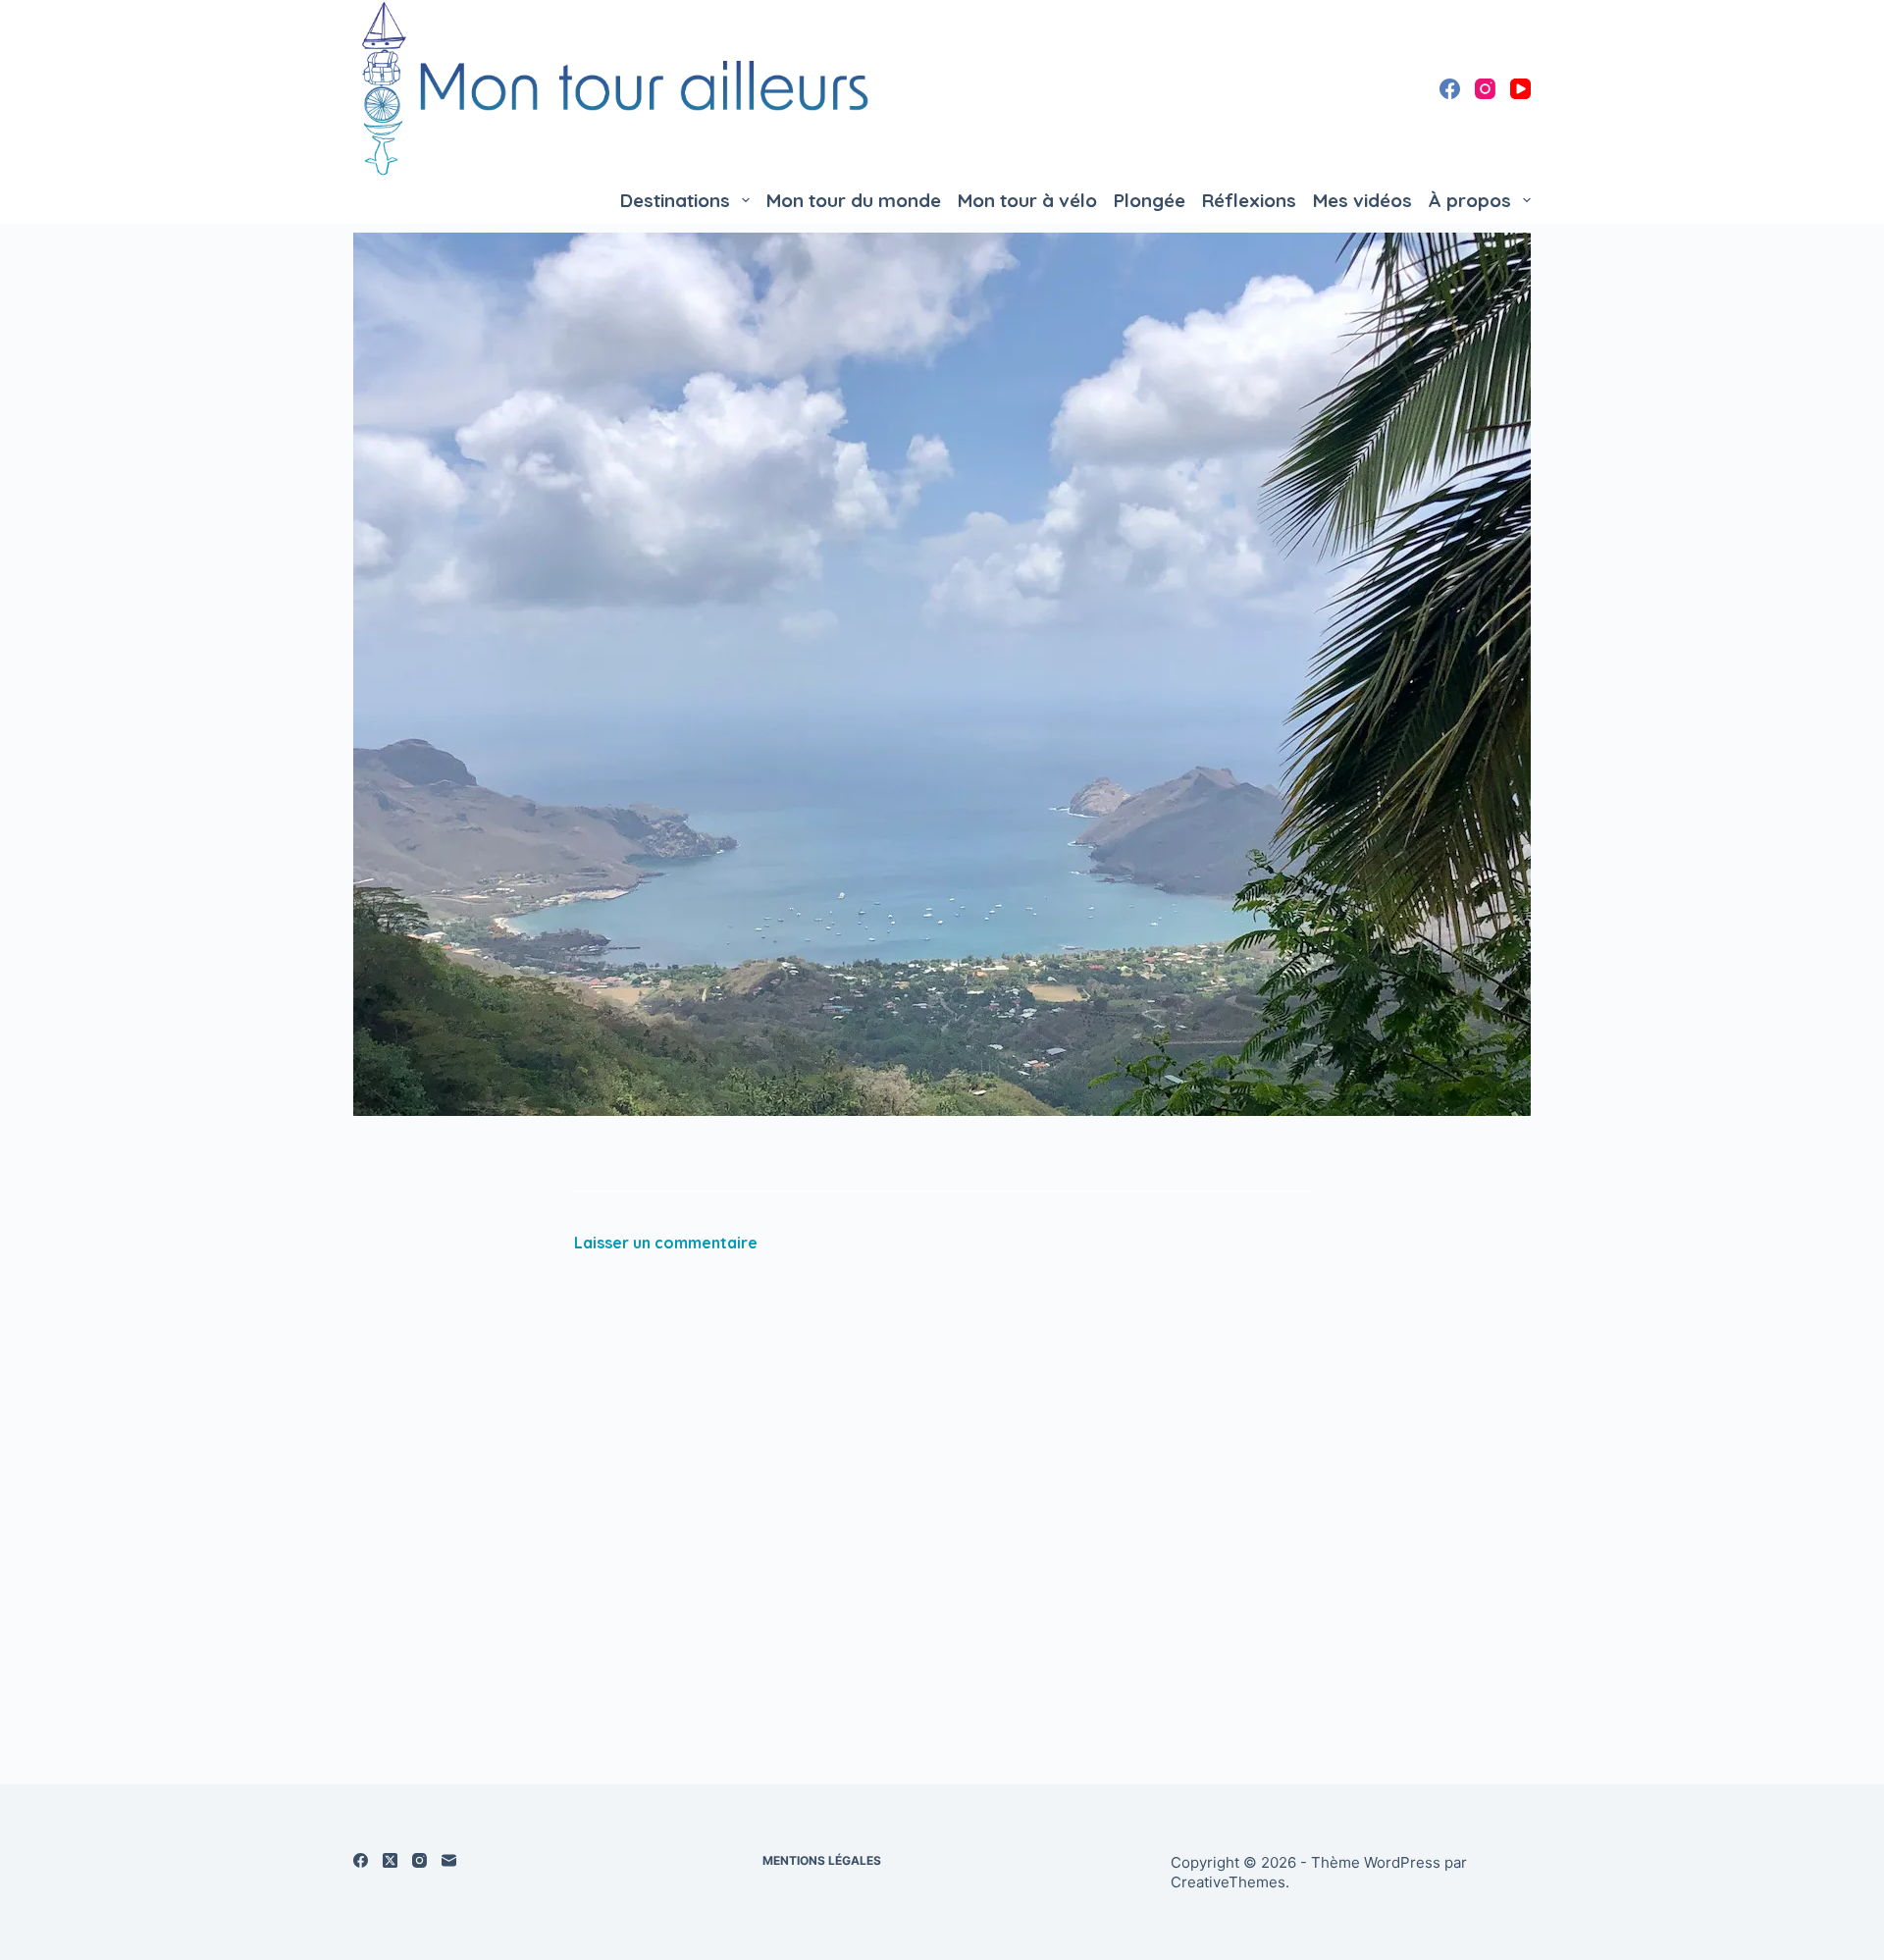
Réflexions (1249, 200)
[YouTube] (1520, 89)
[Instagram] (1485, 89)
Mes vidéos (1362, 200)
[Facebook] (1450, 89)
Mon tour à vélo (1027, 200)
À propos (1470, 200)
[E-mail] (449, 1860)
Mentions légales (822, 1860)
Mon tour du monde (854, 200)
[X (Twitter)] (390, 1860)
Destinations (675, 200)
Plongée (1150, 200)
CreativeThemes (1228, 1882)
